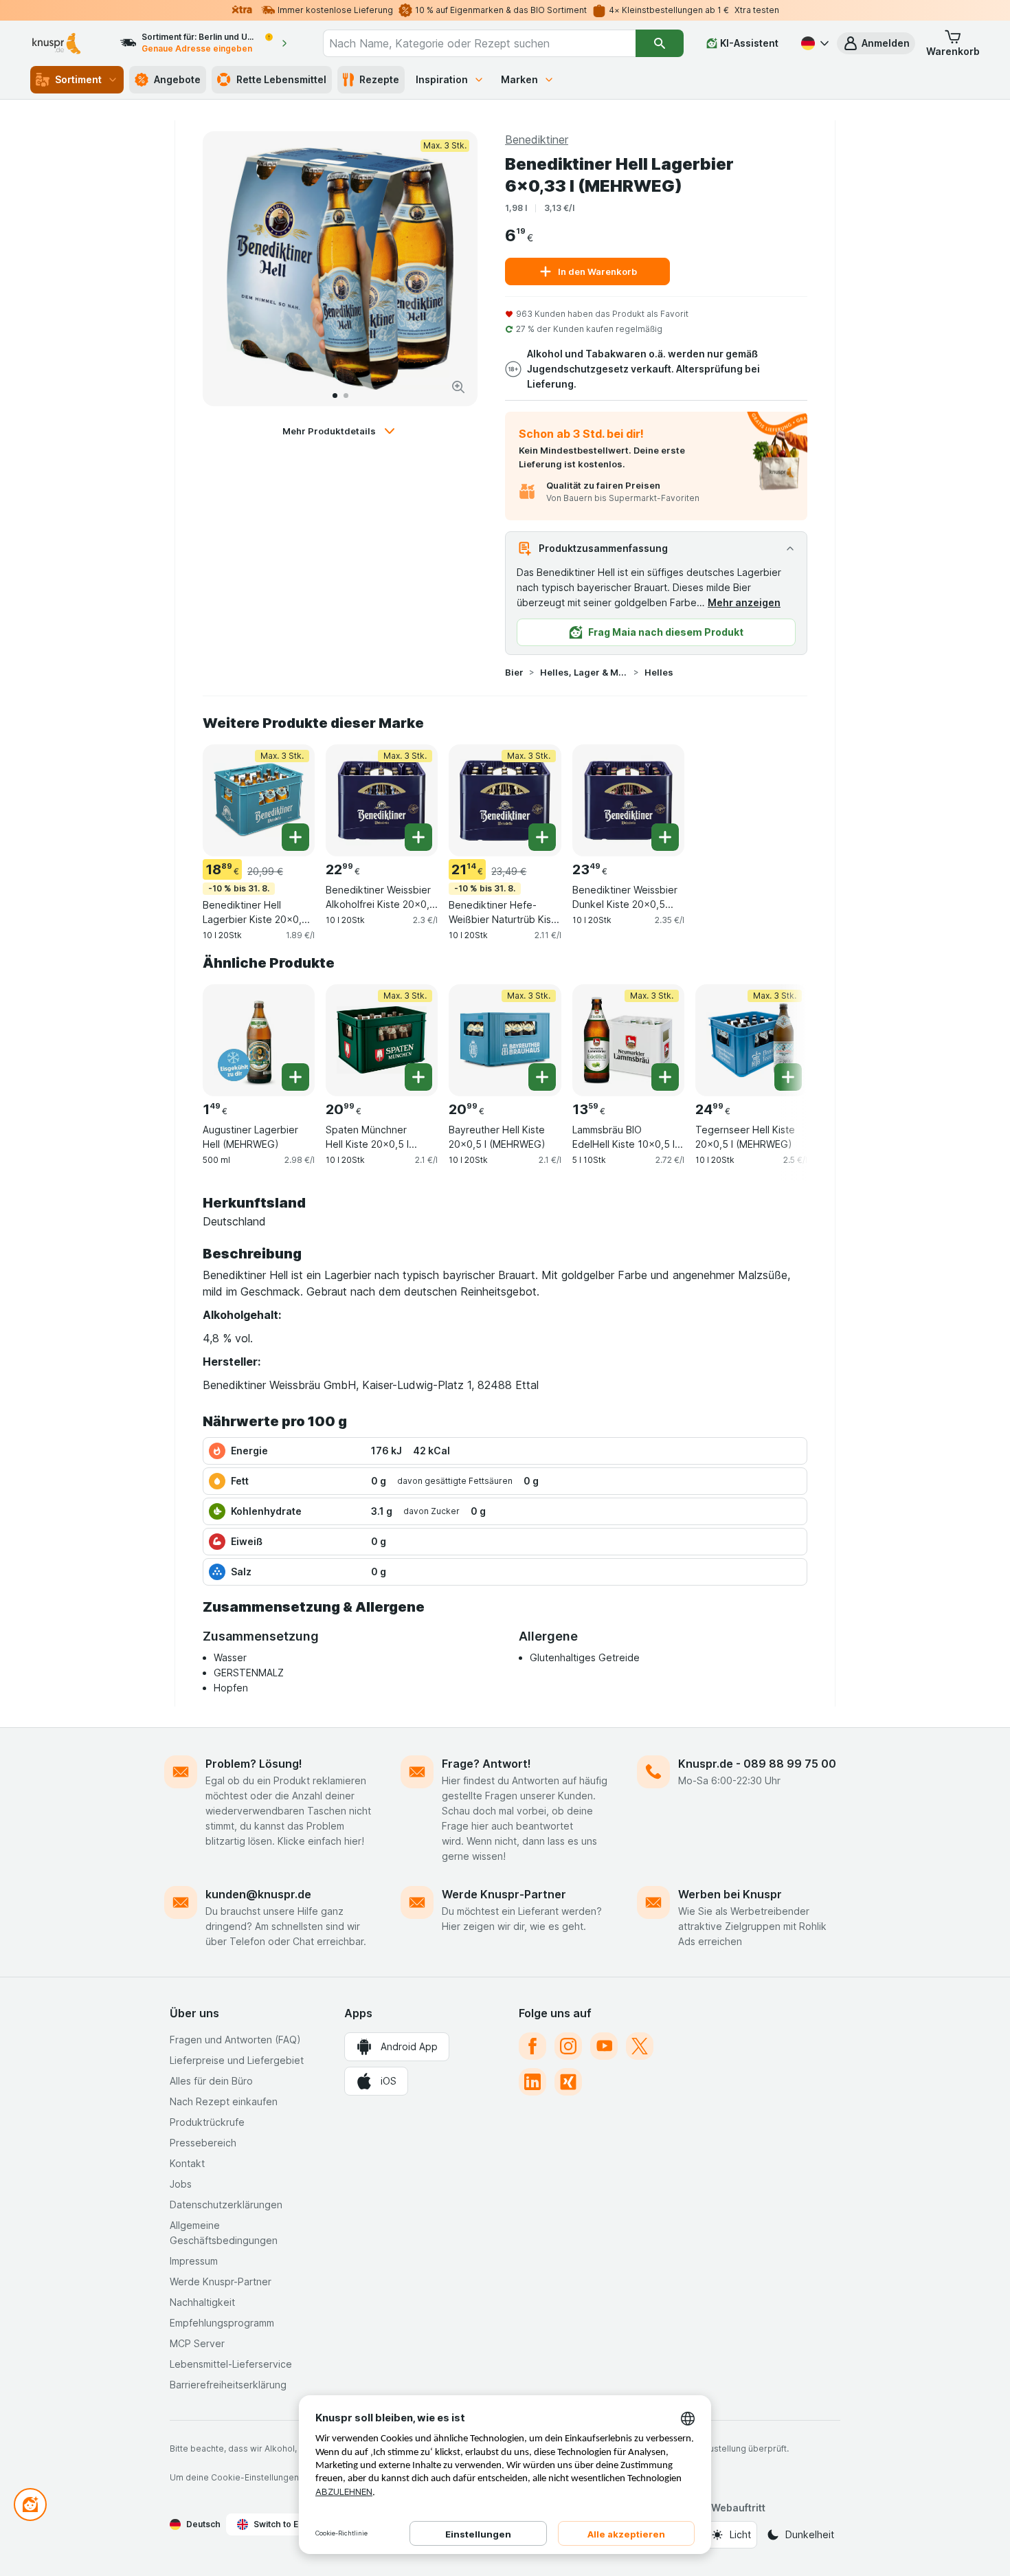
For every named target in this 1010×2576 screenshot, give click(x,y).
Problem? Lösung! (254, 1764)
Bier (514, 672)
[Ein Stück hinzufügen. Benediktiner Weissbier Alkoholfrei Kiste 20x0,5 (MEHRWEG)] (418, 837)
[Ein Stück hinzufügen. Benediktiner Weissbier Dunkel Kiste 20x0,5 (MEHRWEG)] (665, 837)
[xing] (568, 2082)
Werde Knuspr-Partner (504, 1894)
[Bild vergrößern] (458, 387)
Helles (659, 672)
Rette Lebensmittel (281, 79)
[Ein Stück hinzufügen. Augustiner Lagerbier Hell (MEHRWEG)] (295, 1077)
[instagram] (568, 2046)
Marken (519, 79)
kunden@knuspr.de (258, 1894)
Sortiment (78, 79)
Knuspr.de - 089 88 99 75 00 (757, 1764)
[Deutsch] (813, 43)
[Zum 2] (346, 396)
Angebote (177, 79)
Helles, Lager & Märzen (584, 672)
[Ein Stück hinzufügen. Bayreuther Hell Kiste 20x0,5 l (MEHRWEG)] (542, 1077)
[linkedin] (532, 2082)
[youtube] (604, 2046)
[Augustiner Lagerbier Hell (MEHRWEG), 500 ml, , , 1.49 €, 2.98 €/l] (259, 1040)
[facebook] (532, 2046)
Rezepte (379, 79)
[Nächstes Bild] (453, 269)
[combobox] (480, 43)
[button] (876, 43)
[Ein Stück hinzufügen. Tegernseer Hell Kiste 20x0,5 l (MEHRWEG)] (788, 1077)
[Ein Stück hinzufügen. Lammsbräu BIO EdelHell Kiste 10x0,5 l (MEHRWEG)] (665, 1077)
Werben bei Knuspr (730, 1894)
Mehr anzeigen (744, 602)
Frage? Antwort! (486, 1764)
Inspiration (442, 79)
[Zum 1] (335, 396)
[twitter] (640, 2046)
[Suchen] (659, 43)
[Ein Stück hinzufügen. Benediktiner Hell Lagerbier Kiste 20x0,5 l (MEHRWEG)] (295, 837)
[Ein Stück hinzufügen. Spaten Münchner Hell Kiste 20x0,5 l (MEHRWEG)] (418, 1077)
